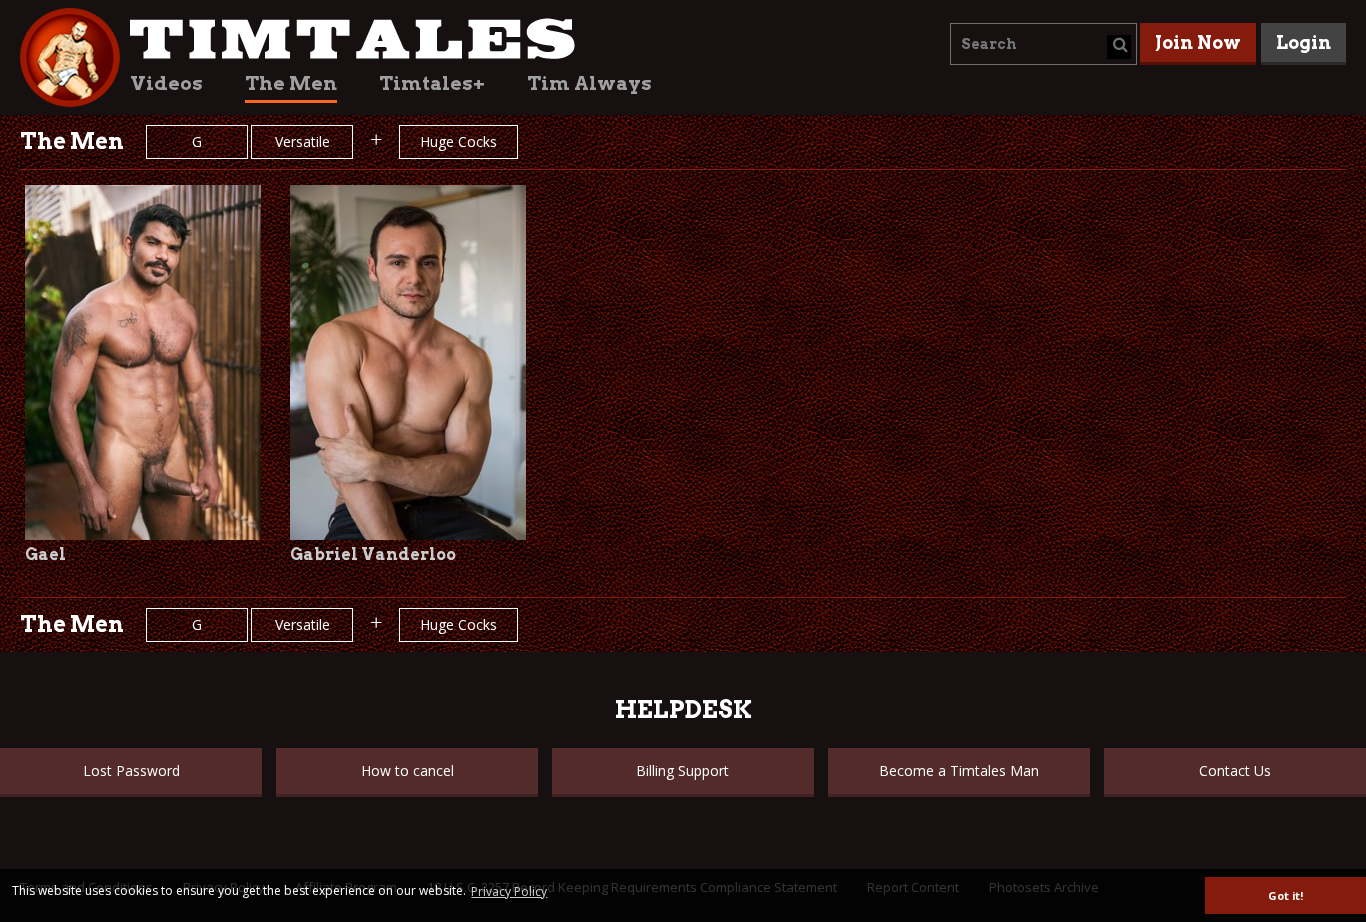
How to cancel (407, 770)
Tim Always (589, 83)
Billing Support (682, 770)
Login (1303, 42)
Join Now (1198, 42)
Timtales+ (432, 83)
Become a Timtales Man (959, 770)
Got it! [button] (1285, 895)
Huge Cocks (458, 141)
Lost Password (131, 770)
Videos (166, 83)
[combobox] (1043, 44)
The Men (291, 83)
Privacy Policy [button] (509, 891)
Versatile (302, 141)
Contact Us (1235, 770)
